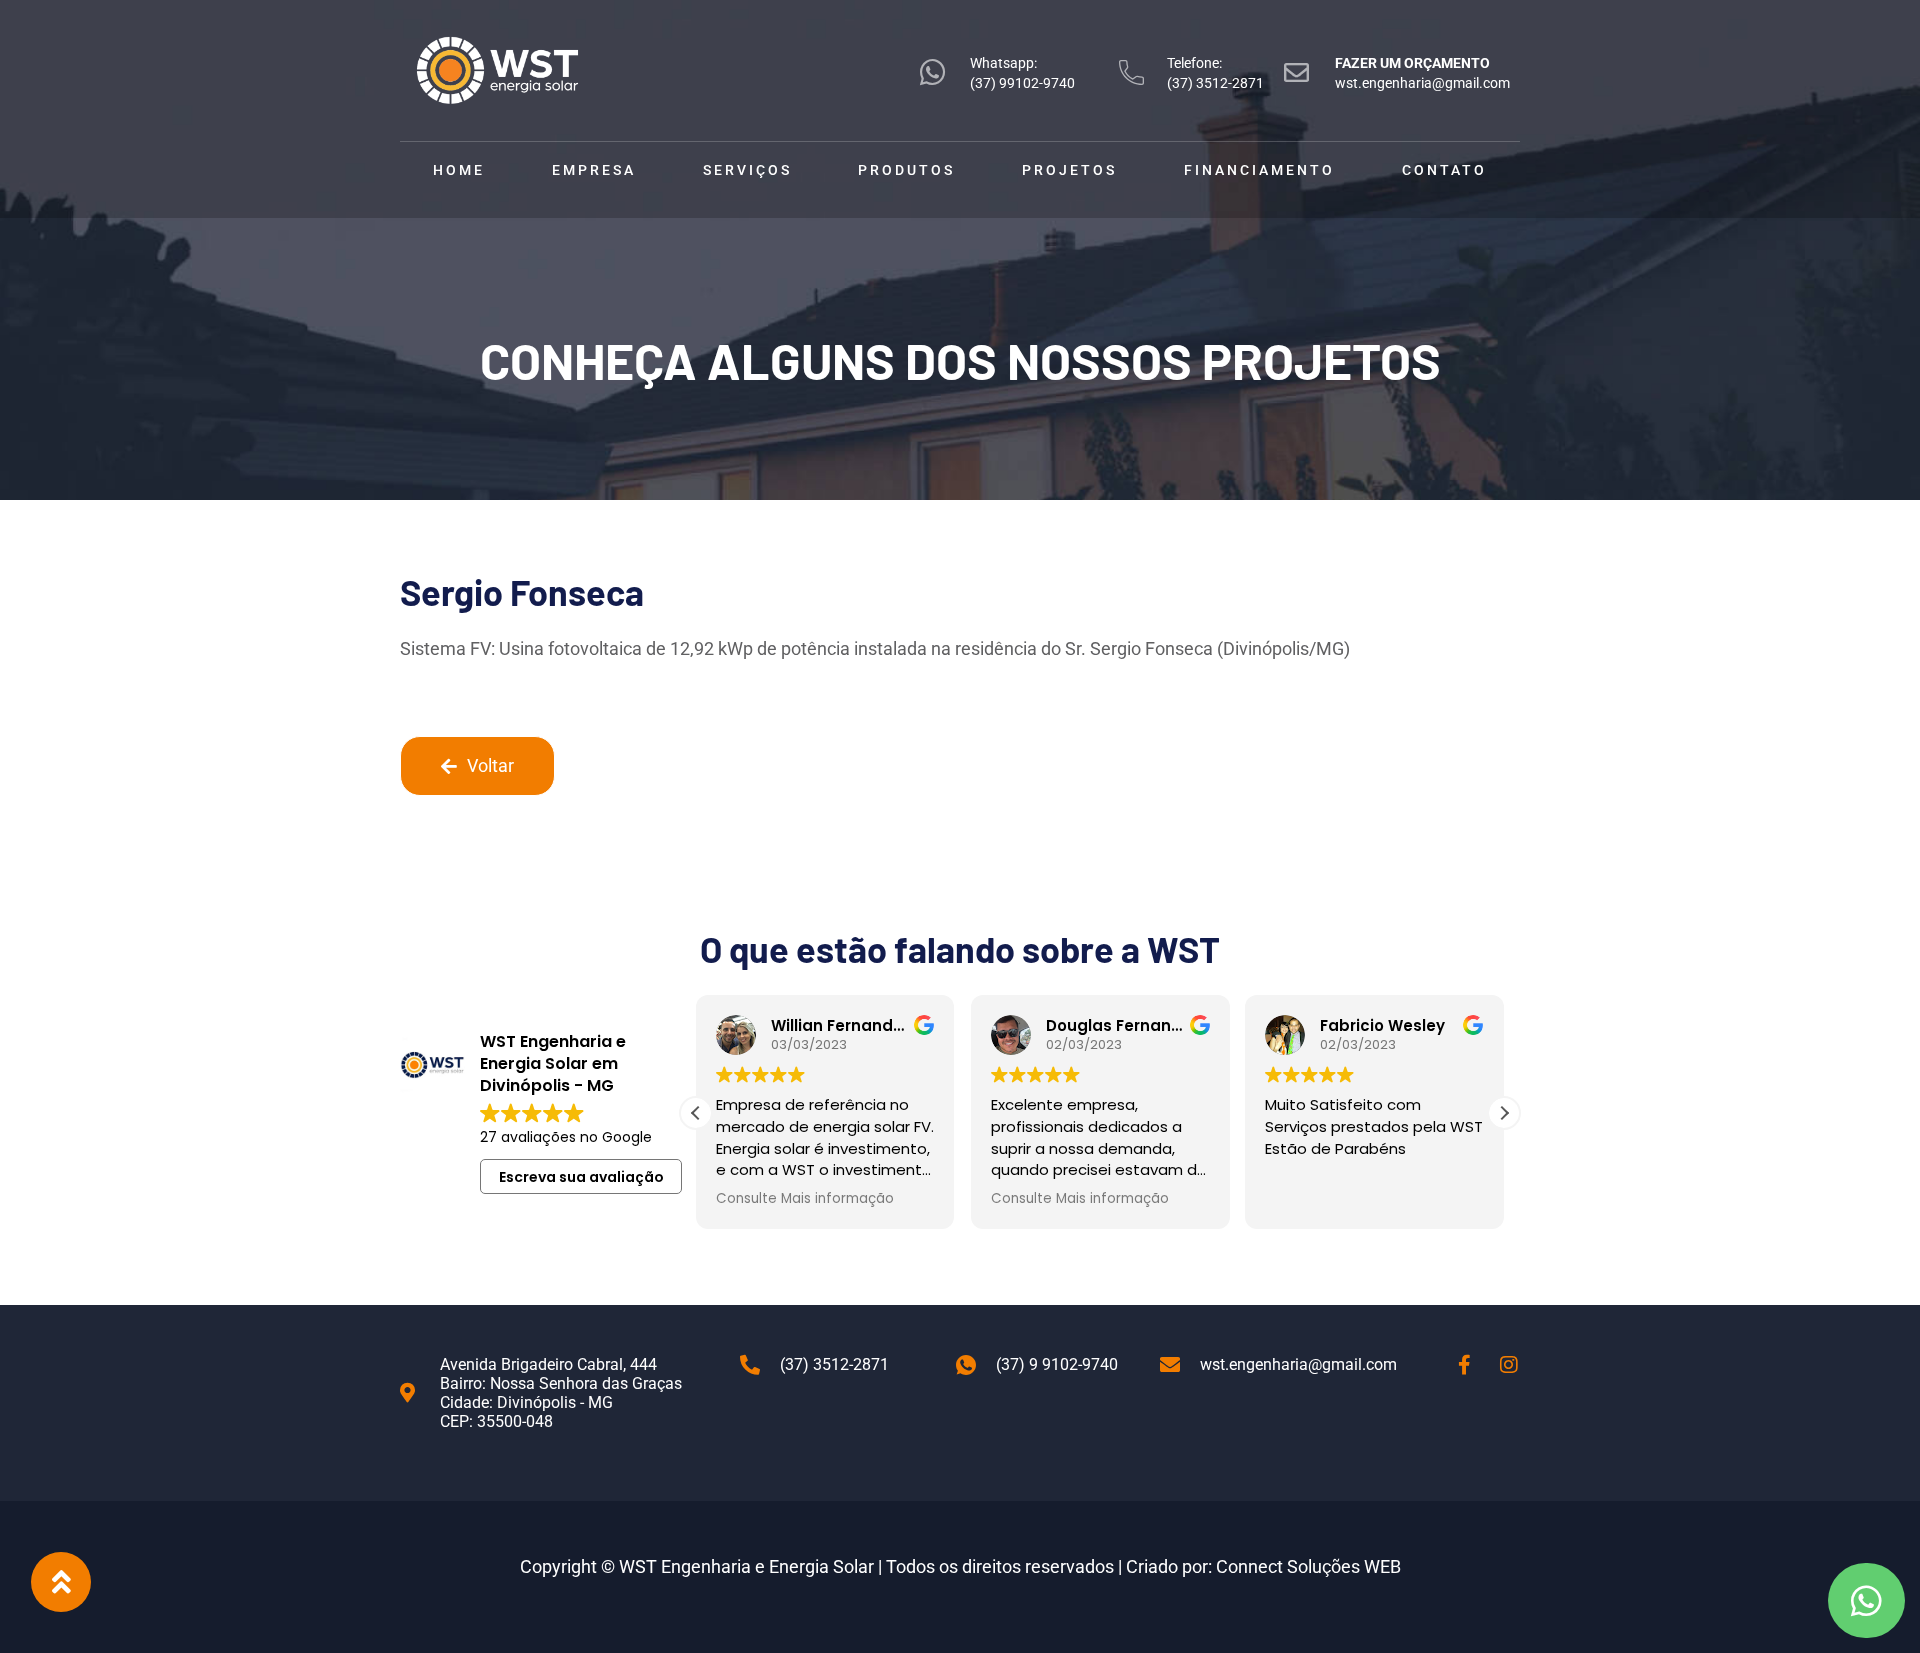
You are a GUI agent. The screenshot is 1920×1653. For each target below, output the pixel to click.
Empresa (594, 170)
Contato (1444, 170)
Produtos (906, 170)
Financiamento (1259, 170)
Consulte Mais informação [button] (805, 1199)
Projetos (1069, 170)
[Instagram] (1509, 1365)
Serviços (747, 170)
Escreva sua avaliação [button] (581, 1177)
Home (459, 170)
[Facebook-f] (1464, 1365)
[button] (1504, 1113)
